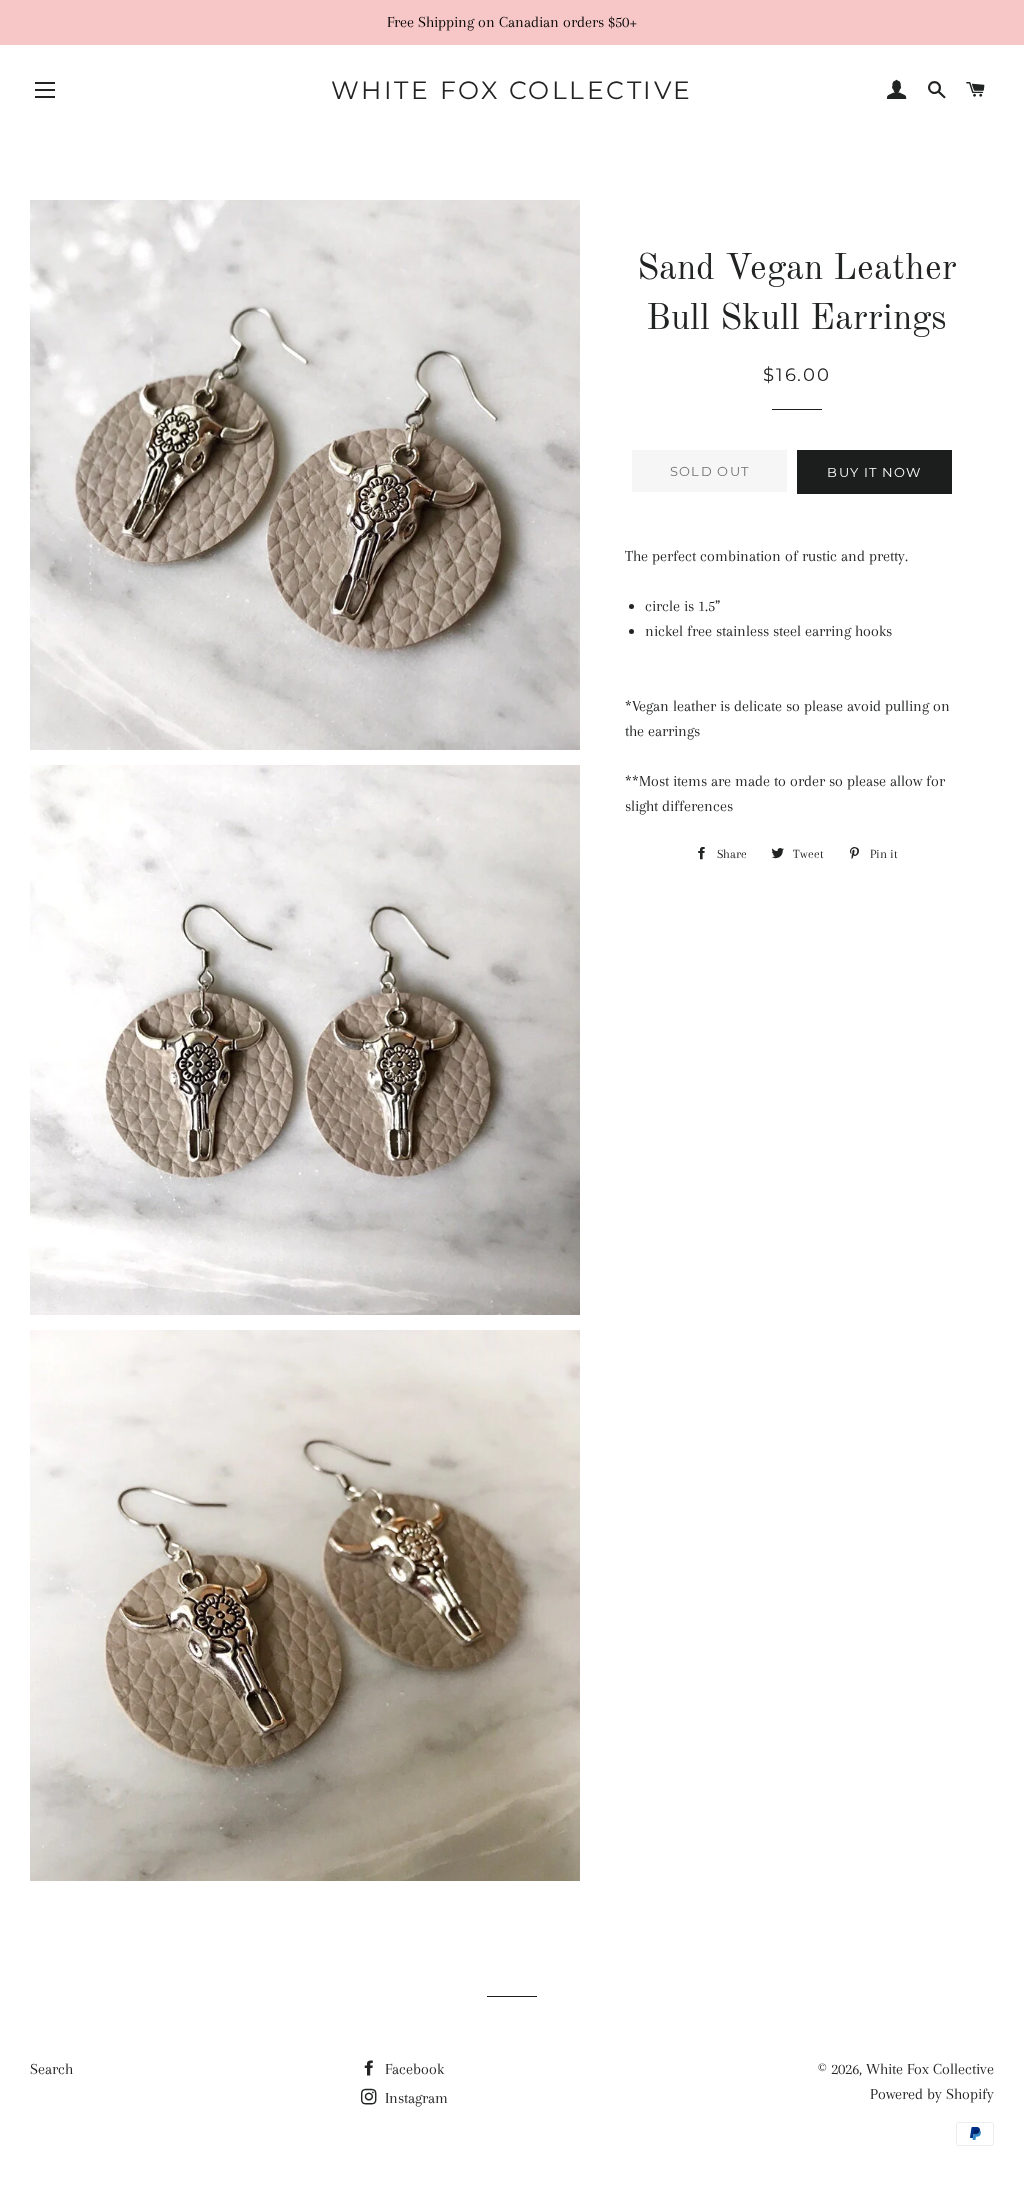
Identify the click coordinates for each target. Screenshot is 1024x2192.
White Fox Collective (512, 90)
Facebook (412, 2069)
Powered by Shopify (932, 2094)
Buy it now (874, 472)
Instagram (414, 2098)
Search (51, 2069)
